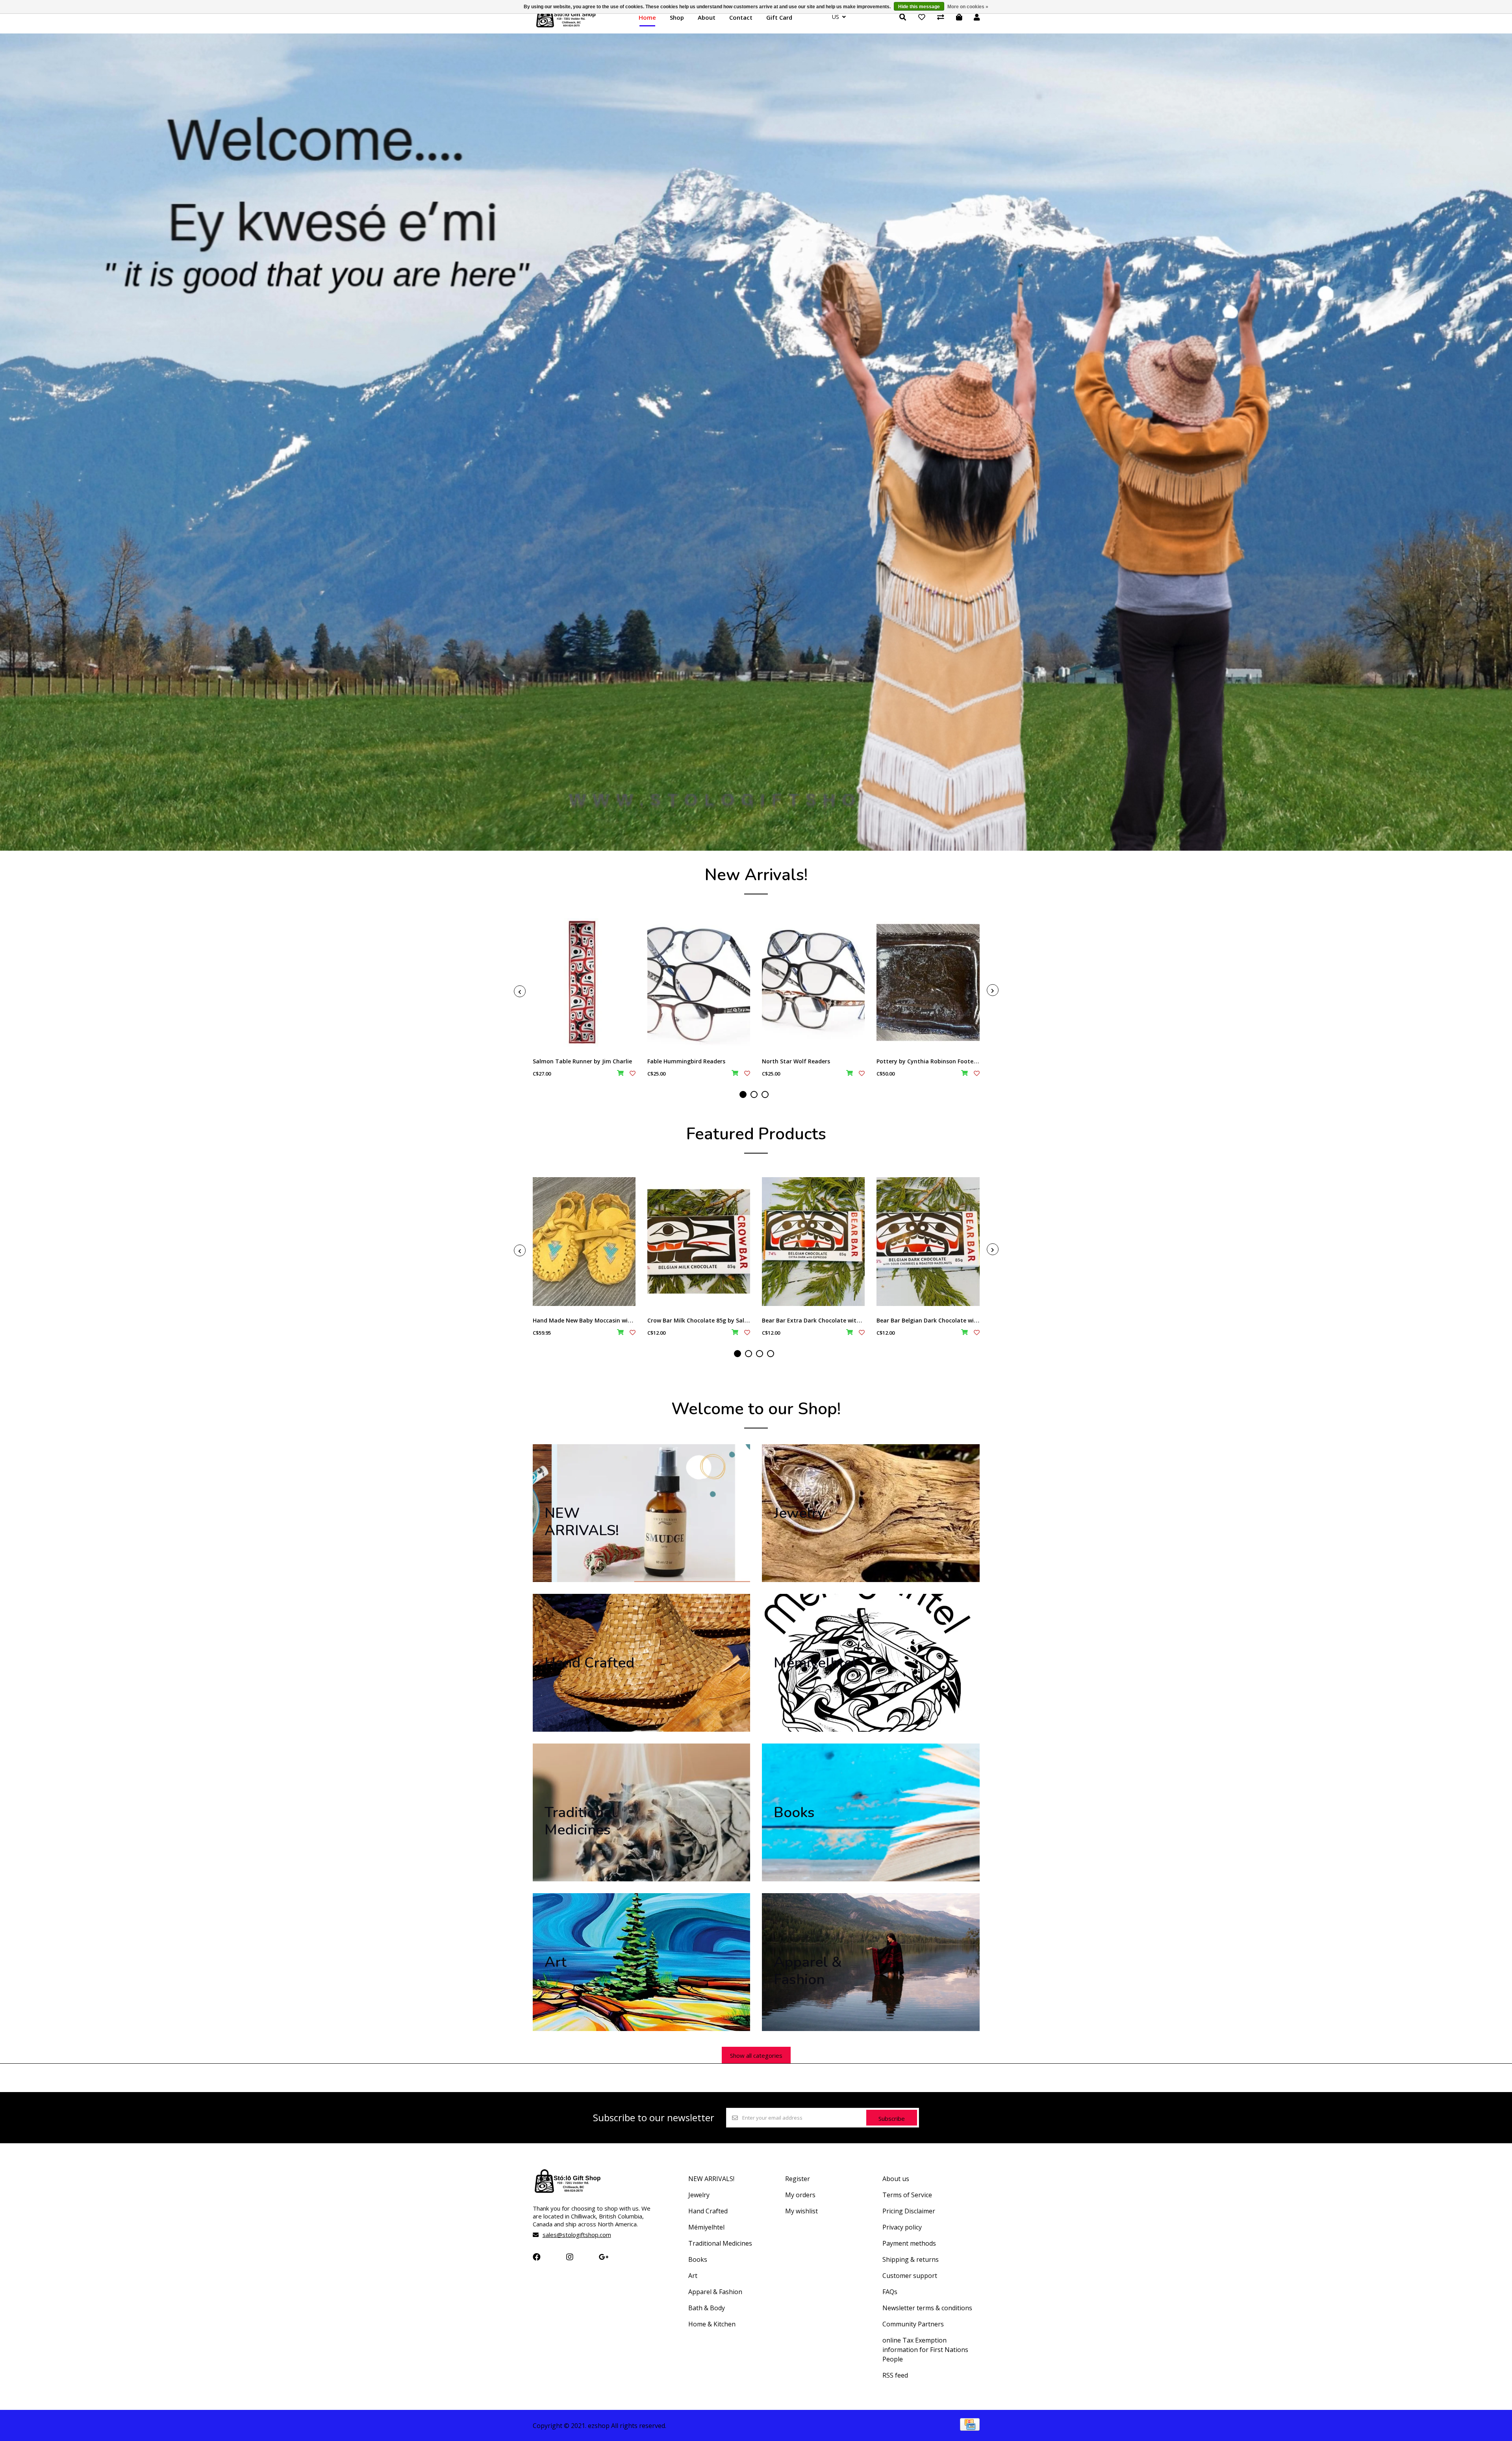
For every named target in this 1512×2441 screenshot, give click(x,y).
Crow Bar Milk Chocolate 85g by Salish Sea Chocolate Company (734, 1320)
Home (647, 17)
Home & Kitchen (712, 2324)
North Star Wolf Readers (796, 1061)
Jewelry (699, 2195)
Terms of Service (907, 2195)
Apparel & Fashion (715, 2292)
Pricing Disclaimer (909, 2211)
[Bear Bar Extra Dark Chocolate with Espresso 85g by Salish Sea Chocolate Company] (813, 1242)
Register (798, 2179)
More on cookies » (968, 7)
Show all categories (756, 2055)
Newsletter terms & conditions (927, 2308)
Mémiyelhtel (706, 2227)
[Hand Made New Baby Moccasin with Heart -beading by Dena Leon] (584, 1242)
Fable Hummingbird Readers (686, 1061)
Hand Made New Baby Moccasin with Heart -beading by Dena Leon (624, 1320)
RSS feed (895, 2375)
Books (698, 2259)
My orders (800, 2195)
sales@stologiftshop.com (577, 2235)
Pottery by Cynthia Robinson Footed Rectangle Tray (949, 1061)
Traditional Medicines (720, 2243)
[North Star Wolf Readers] (813, 982)
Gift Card (779, 17)
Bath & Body (707, 2308)
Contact (741, 17)
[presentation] (520, 991)
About (707, 17)
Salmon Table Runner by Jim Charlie (582, 1061)
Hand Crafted (708, 2211)
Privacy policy (902, 2227)
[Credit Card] (970, 2428)
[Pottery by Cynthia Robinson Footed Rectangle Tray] (928, 982)
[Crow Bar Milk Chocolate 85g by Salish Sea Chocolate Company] (699, 1242)
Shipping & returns (911, 2259)
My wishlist (801, 2211)
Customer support (910, 2276)
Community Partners (913, 2324)
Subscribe (892, 2118)
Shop (677, 17)
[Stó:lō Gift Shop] (566, 27)
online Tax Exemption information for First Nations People (925, 2350)
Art (693, 2276)
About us (896, 2179)
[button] (743, 1094)
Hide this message (919, 7)
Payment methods (909, 2243)
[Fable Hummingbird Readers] (699, 982)
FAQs (890, 2292)
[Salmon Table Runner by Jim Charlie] (584, 982)
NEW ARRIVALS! (711, 2179)
